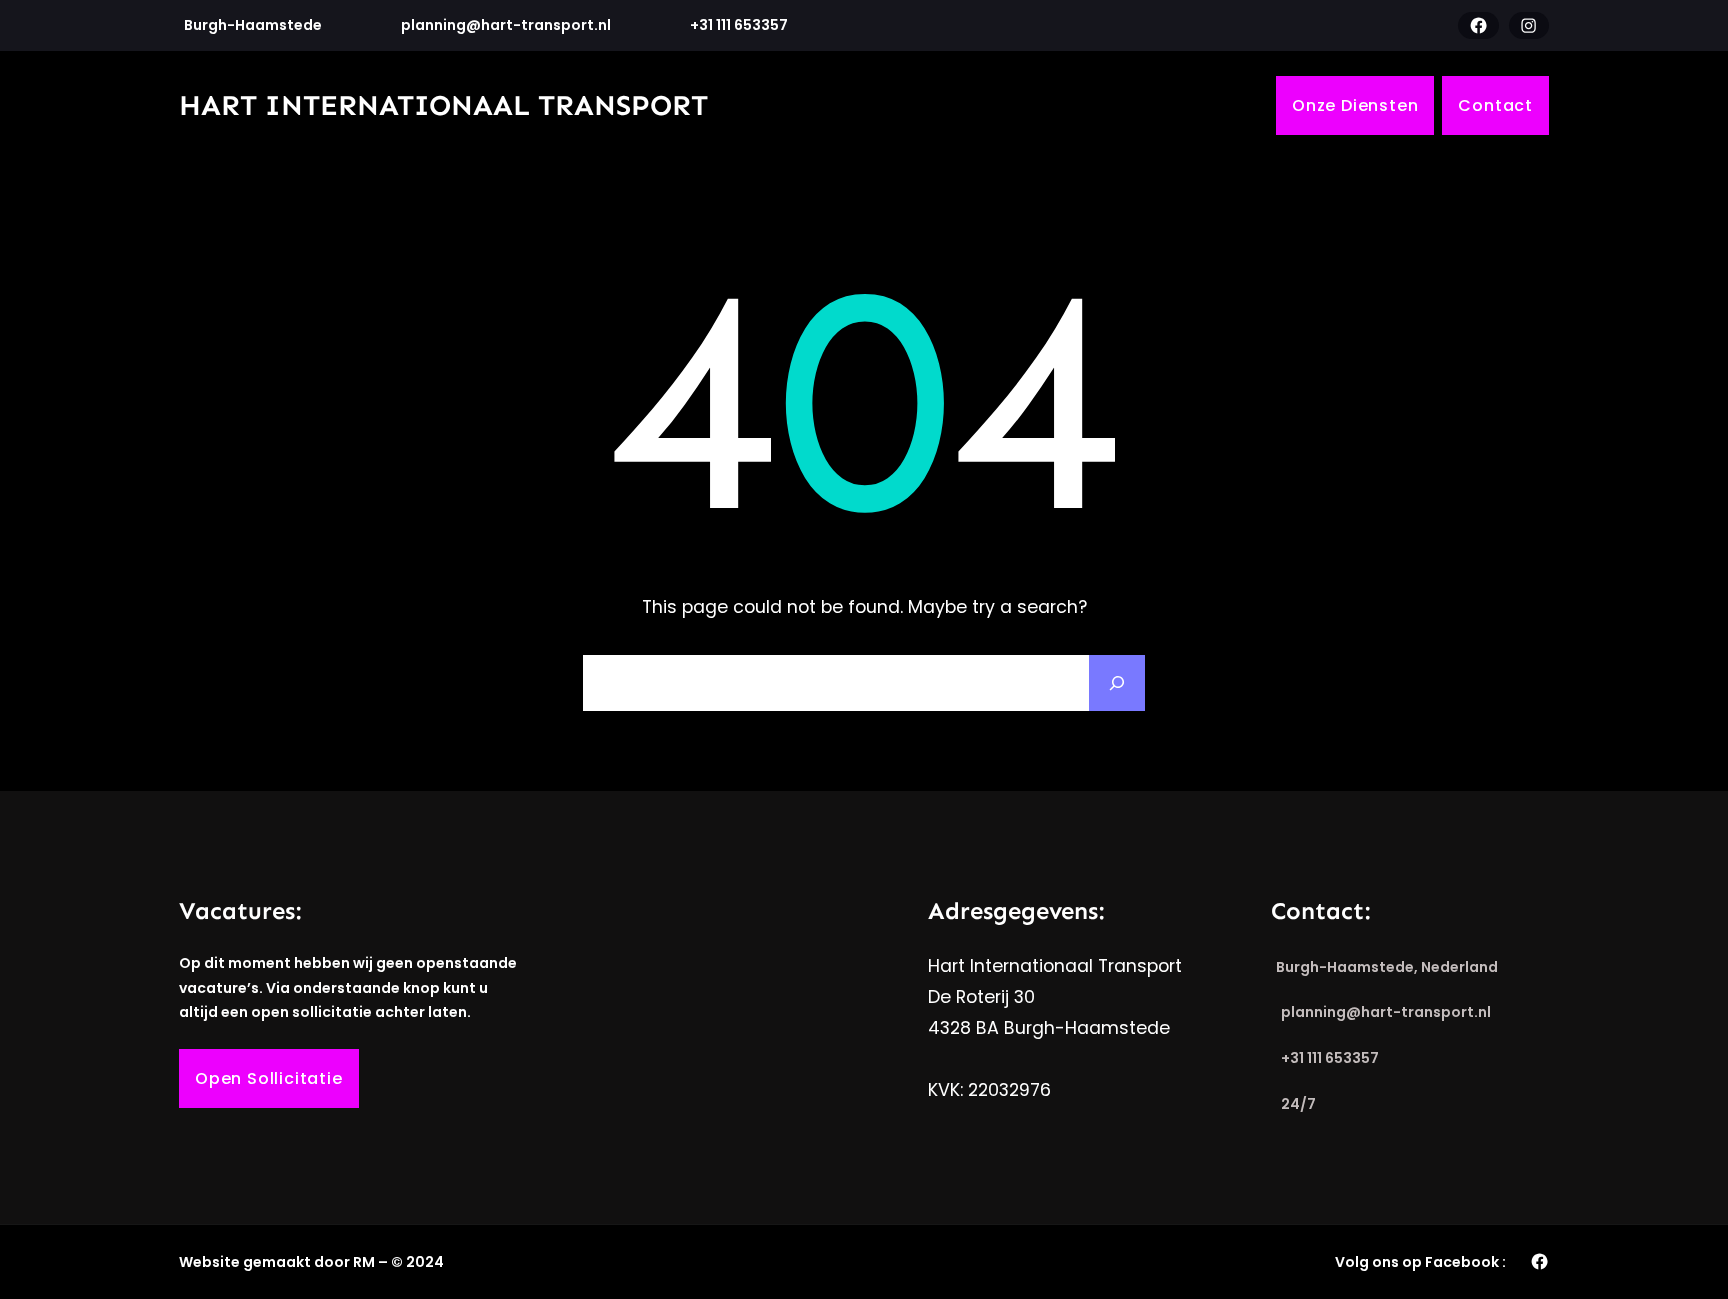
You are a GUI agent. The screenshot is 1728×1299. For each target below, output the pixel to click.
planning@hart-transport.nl (506, 25)
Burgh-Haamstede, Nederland (1387, 967)
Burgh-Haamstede (253, 25)
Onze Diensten (1355, 105)
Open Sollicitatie (269, 1078)
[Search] (1117, 683)
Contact (1495, 105)
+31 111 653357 (739, 25)
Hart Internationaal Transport (443, 105)
